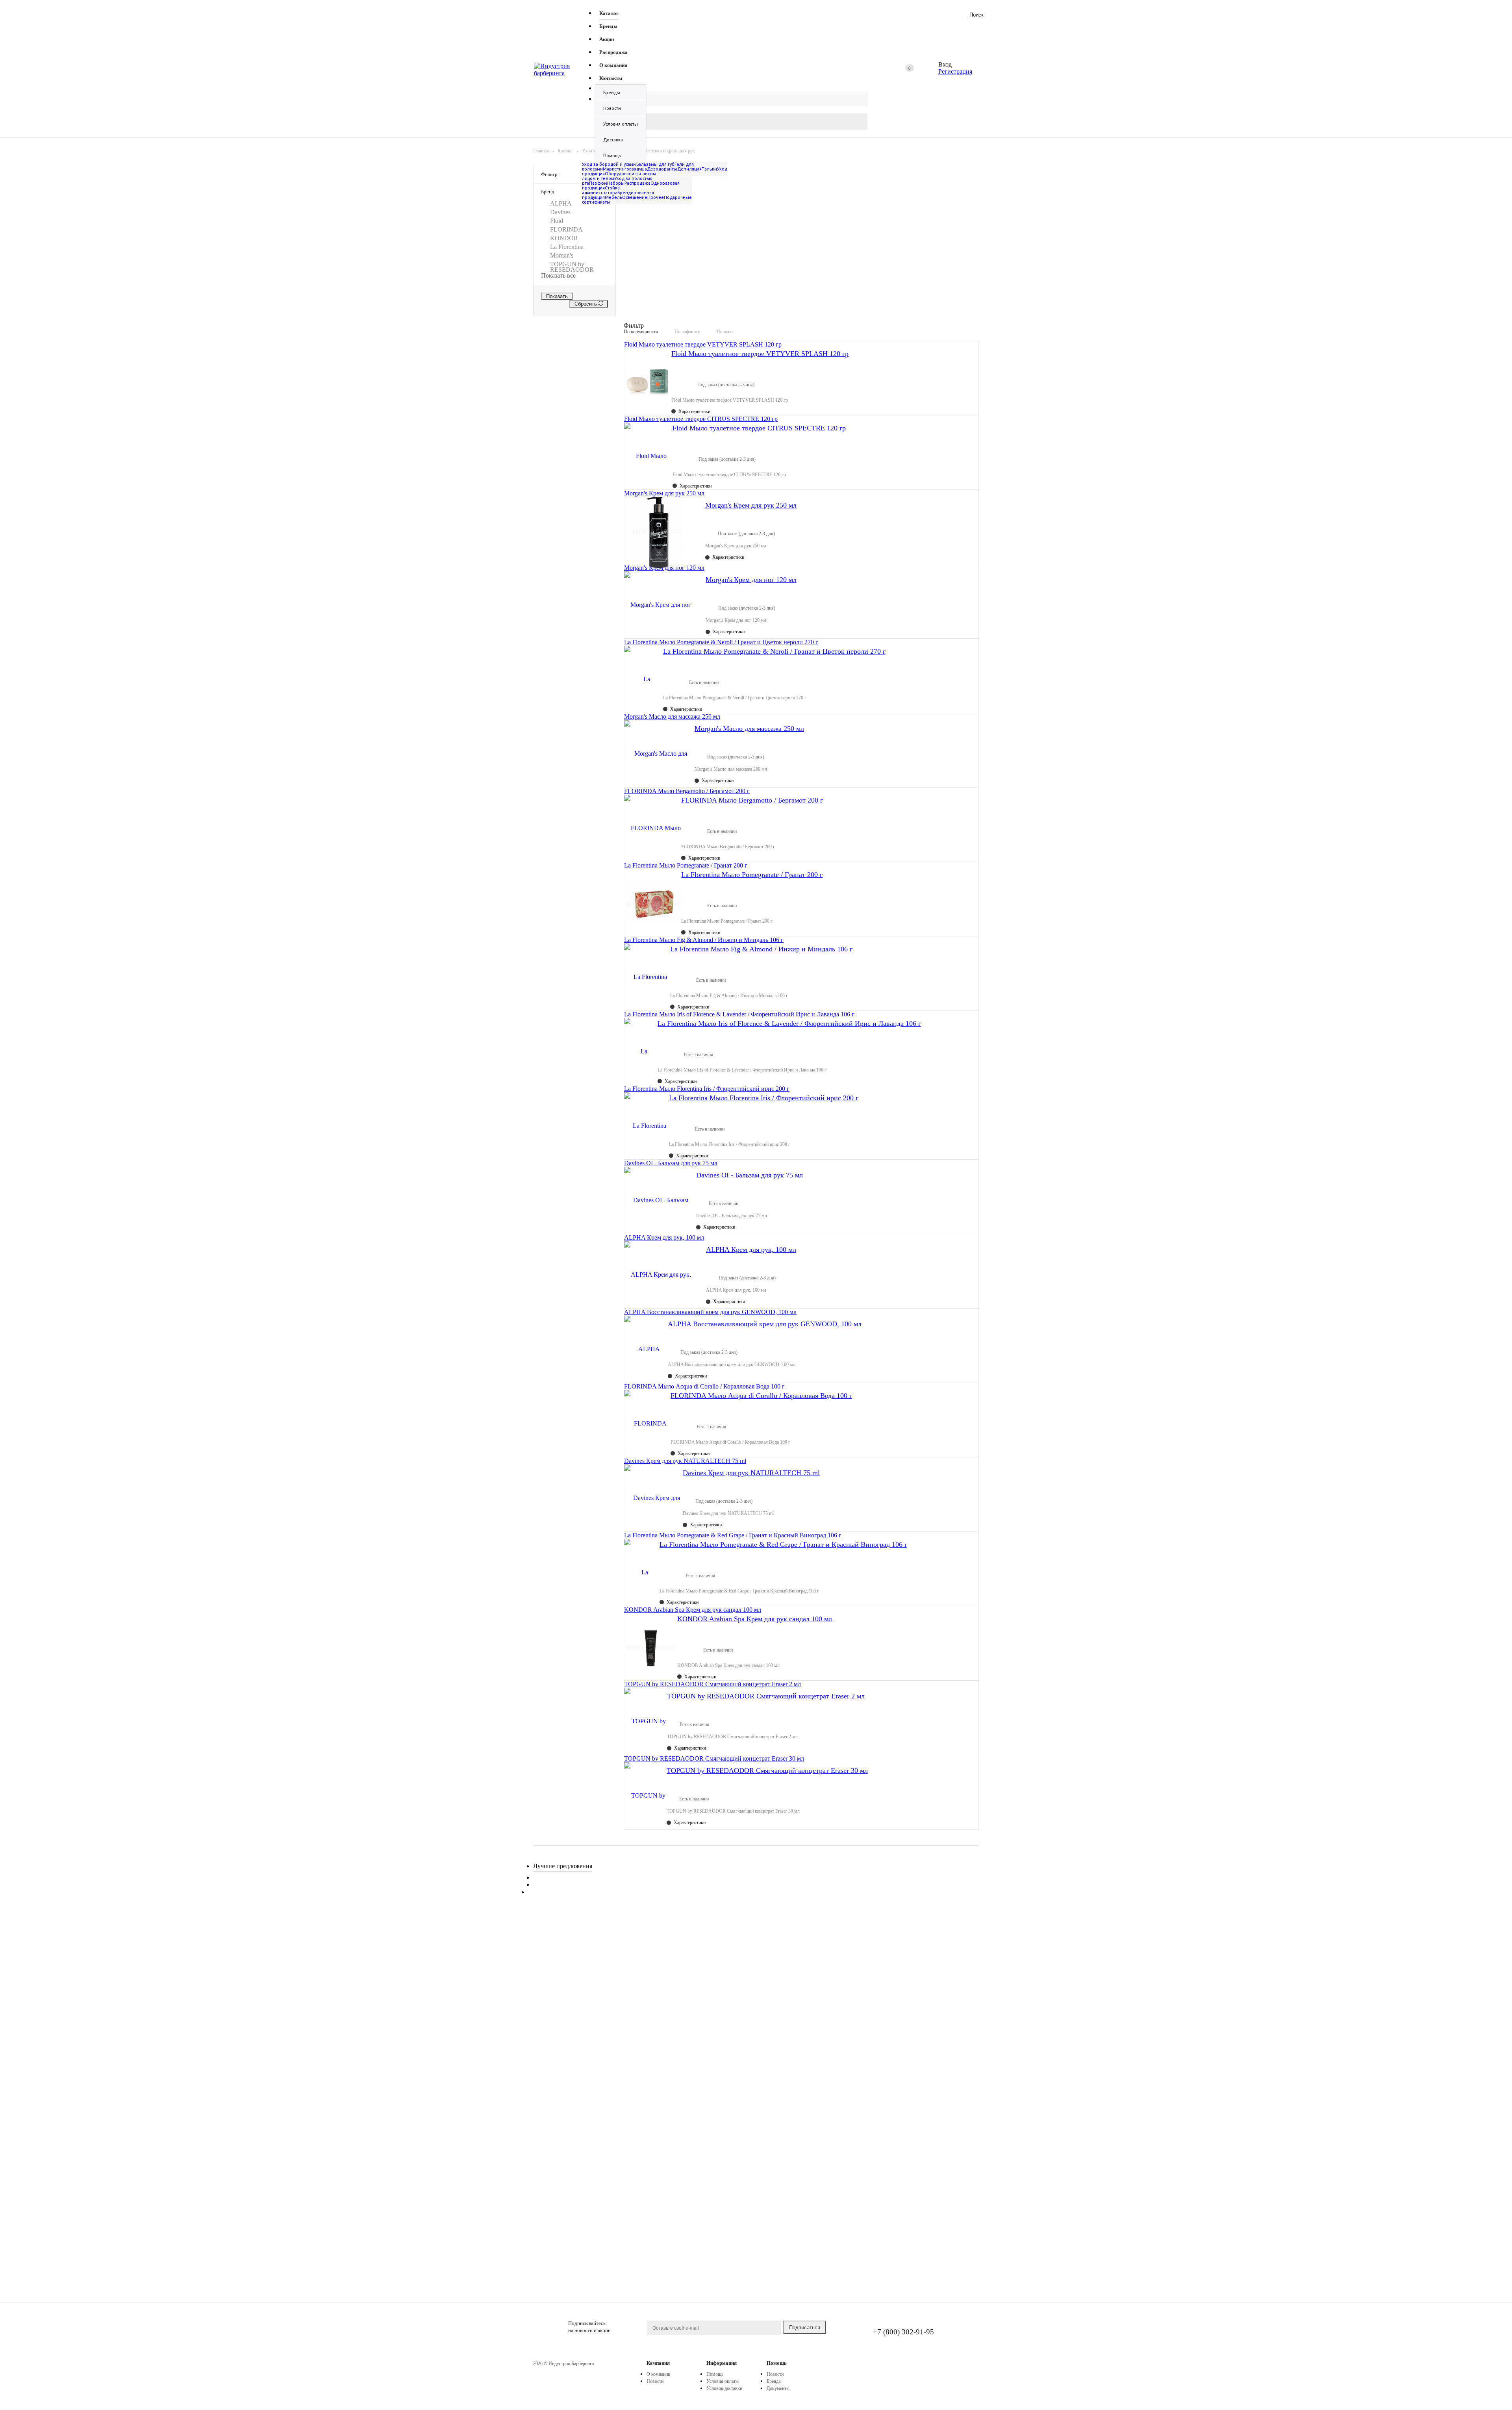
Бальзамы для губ (655, 164)
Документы (778, 2388)
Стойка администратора (601, 190)
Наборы (616, 183)
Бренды (612, 93)
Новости (612, 108)
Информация (722, 2363)
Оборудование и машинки (633, 174)
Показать (557, 296)
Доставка (613, 140)
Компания (658, 2363)
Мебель (613, 197)
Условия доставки (724, 2388)
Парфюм (598, 183)
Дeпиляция (689, 169)
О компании (658, 2374)
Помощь (777, 2363)
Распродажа (637, 183)
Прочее (656, 197)
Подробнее (564, 2007)
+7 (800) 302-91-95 (903, 2332)
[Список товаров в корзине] (933, 74)
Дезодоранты (662, 169)
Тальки (709, 169)
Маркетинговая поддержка (633, 169)
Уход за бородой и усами (609, 164)
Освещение (635, 197)
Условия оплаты (621, 124)
